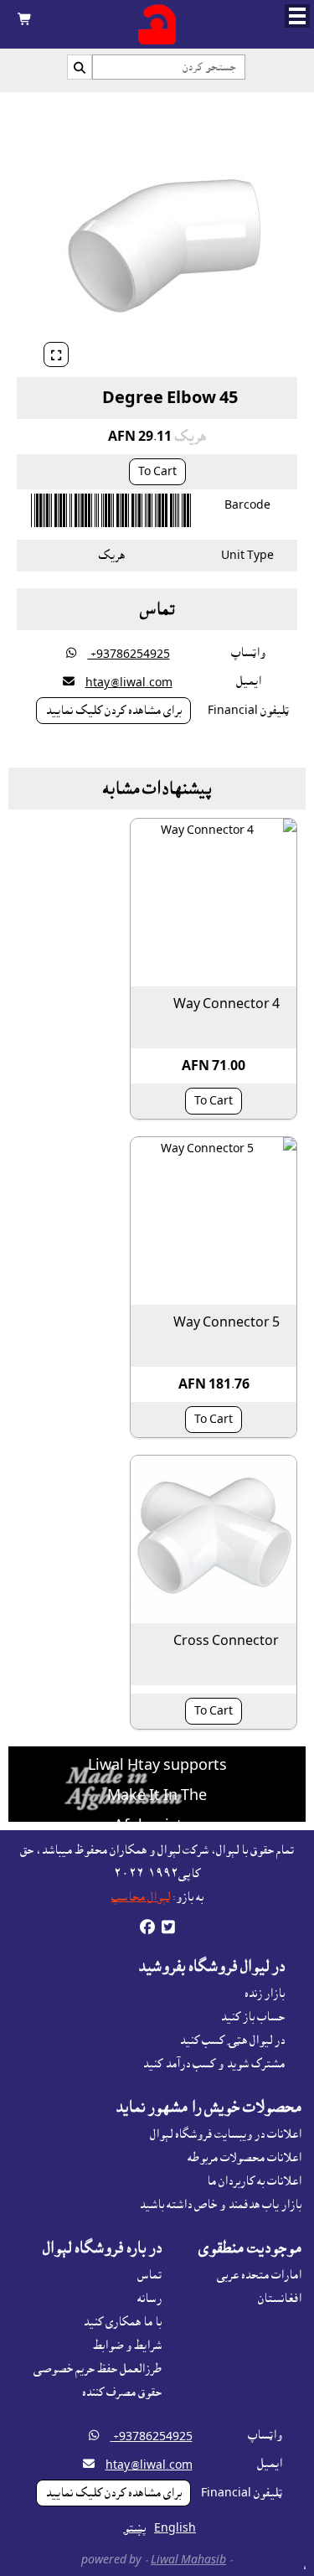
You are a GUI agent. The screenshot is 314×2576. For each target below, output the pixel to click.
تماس (149, 2275)
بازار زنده (265, 1994)
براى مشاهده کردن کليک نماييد (113, 711)
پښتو (135, 2528)
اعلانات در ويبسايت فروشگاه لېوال (226, 2134)
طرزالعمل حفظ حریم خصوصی (98, 2369)
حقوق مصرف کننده (122, 2392)
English (175, 2528)
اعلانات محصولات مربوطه (245, 2158)
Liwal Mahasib (188, 2560)
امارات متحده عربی (259, 2275)
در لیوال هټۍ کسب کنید (232, 2041)
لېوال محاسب (141, 1897)
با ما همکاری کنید (122, 2322)
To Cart (157, 472)
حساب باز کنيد (252, 2017)
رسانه (149, 2299)
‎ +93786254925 (129, 654)
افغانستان (280, 2299)
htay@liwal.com (129, 683)
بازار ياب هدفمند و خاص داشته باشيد (220, 2205)
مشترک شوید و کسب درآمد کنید (214, 2064)
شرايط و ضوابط (127, 2346)
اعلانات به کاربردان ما (254, 2181)
